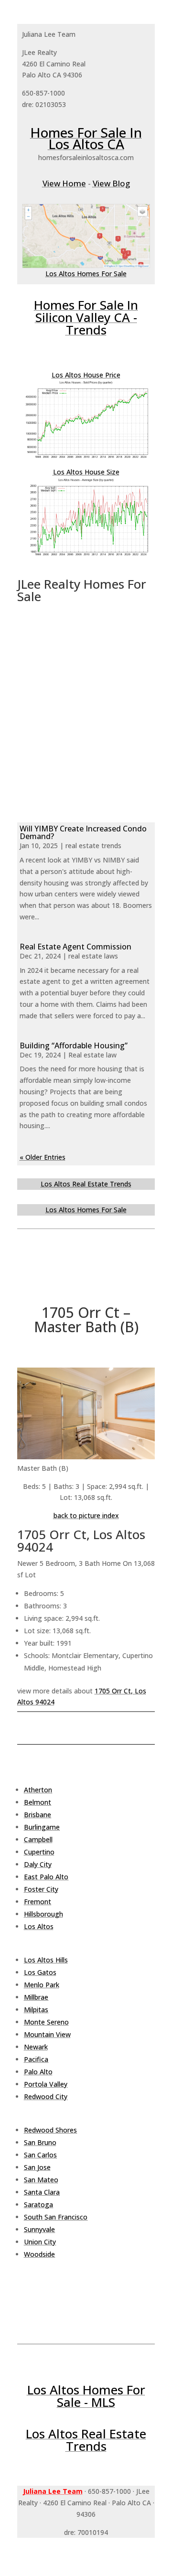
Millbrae (36, 1997)
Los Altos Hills (46, 1960)
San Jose (37, 2167)
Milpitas (36, 2010)
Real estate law (92, 1055)
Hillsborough (43, 1914)
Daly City (38, 1864)
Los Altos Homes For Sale (86, 274)
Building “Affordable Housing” (74, 1045)
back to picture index (86, 1515)
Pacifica (36, 2059)
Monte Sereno (46, 2022)
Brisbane (38, 1815)
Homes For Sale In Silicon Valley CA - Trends (86, 317)
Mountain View (47, 2034)
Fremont (38, 1902)
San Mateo (41, 2180)
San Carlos (40, 2155)
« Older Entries (43, 1157)
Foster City (41, 1889)
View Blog (111, 183)
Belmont (38, 1802)
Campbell (38, 1839)
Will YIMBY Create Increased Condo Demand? (83, 832)
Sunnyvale (39, 2229)
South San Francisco (56, 2217)
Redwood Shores (50, 2130)
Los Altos (39, 1926)
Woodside (39, 2254)
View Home (64, 183)
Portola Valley (46, 2084)
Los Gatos (40, 1972)
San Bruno (40, 2142)
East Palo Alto (46, 1877)
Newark (36, 2047)
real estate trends (93, 846)
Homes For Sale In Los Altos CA (86, 138)
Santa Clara (42, 2192)
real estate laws (93, 956)
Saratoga (38, 2204)
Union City (40, 2242)
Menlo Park (42, 1985)
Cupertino (39, 1852)
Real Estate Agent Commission (75, 947)
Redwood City (46, 2096)
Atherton (38, 1790)
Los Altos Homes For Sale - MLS (86, 2396)
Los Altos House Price (86, 375)
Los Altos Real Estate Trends (86, 1184)
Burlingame (42, 1827)
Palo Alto (38, 2072)
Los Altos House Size (86, 472)
